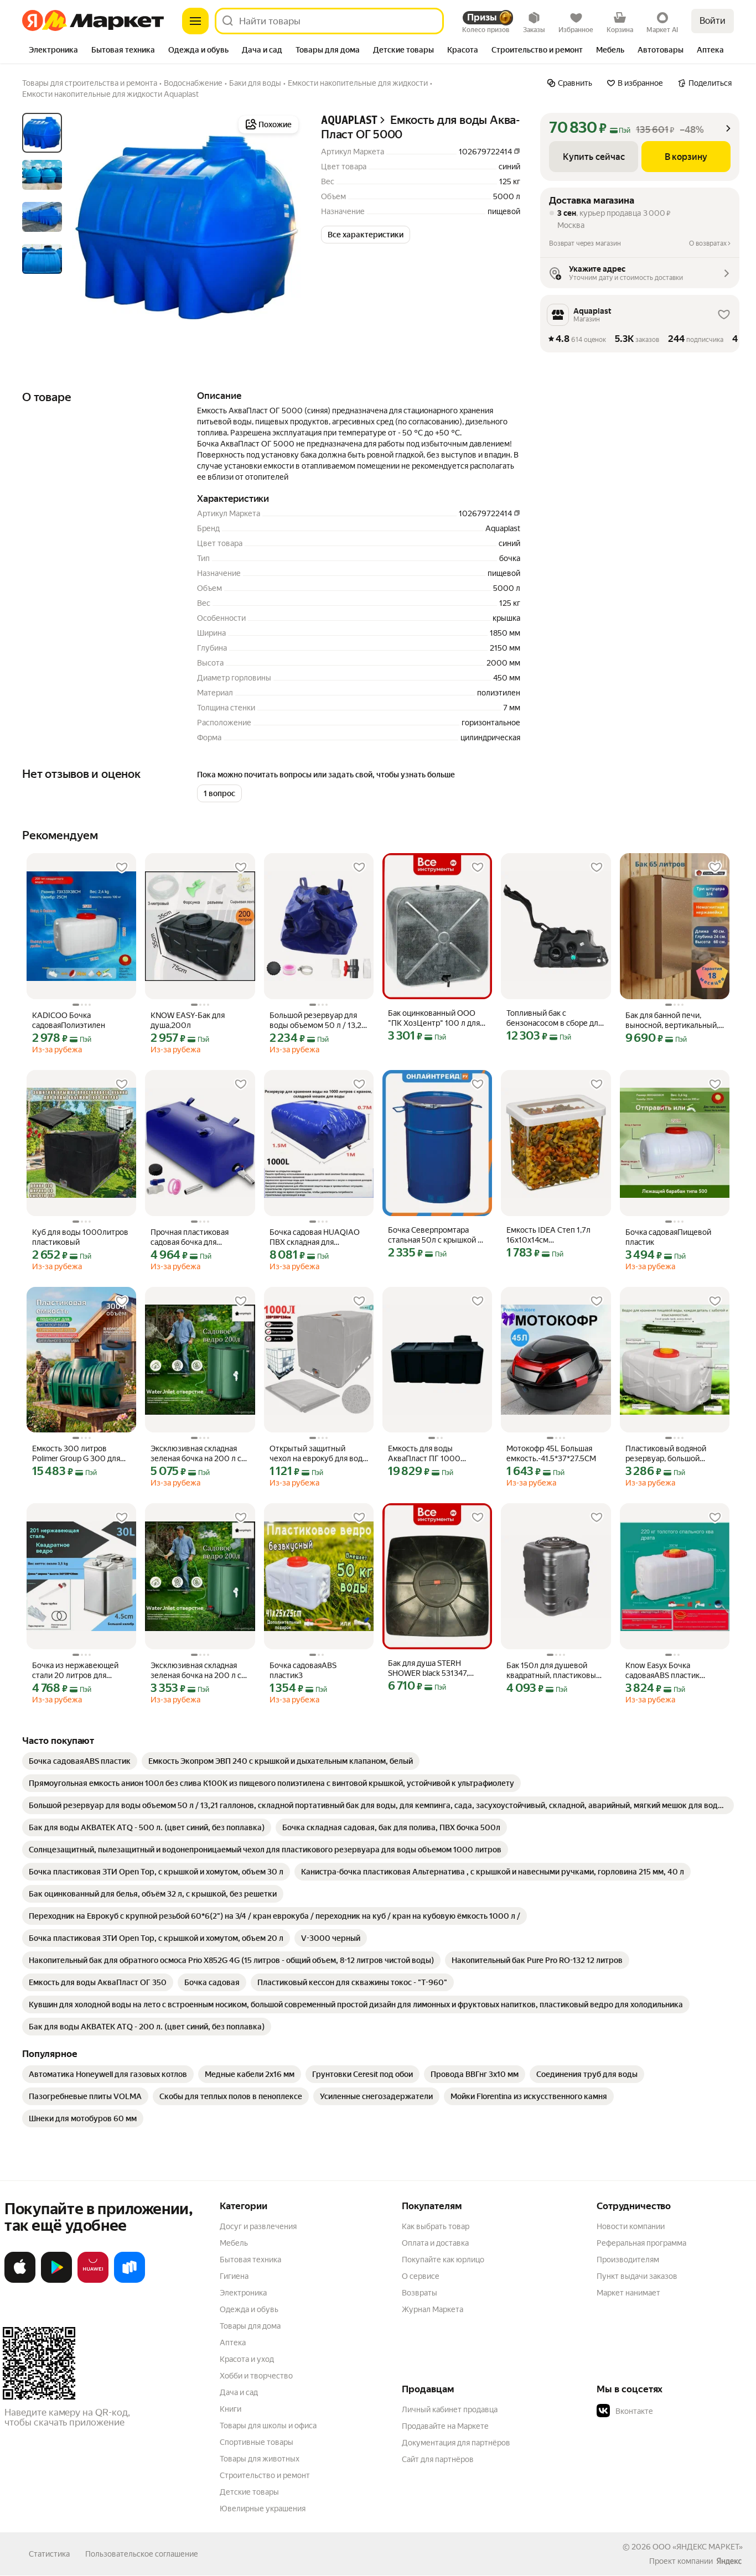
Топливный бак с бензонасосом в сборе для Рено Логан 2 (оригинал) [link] (554, 1018)
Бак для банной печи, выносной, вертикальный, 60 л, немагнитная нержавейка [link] (672, 1020)
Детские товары (249, 2492)
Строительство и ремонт (265, 2475)
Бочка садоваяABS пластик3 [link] (303, 1670)
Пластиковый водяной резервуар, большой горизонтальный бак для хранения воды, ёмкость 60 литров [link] (669, 1454)
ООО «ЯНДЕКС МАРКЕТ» (698, 2547)
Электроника (243, 2293)
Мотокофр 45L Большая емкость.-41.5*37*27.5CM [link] (551, 1453)
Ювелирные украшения (263, 2509)
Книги (231, 2409)
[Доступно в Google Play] (56, 2281)
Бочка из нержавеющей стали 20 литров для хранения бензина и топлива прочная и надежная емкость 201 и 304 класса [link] (76, 1671)
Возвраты (420, 2293)
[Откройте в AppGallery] (93, 2281)
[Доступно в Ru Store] (130, 2281)
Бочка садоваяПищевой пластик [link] (668, 1237)
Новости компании (631, 2226)
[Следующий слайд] (283, 227)
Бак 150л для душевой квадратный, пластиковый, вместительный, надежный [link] (556, 1671)
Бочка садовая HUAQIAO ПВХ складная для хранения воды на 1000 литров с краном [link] (315, 1237)
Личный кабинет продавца (450, 2409)
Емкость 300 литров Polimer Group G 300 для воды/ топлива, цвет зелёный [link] (76, 1454)
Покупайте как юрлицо (443, 2260)
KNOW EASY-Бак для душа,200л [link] (188, 1020)
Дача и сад (239, 2392)
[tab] (53, 51)
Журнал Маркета (433, 2309)
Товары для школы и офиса (268, 2426)
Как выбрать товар (436, 2226)
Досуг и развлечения (258, 2226)
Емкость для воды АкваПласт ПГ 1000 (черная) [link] (424, 1454)
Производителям (628, 2260)
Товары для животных (260, 2459)
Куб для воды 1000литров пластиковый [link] (80, 1237)
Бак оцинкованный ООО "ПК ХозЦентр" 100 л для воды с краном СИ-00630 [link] (435, 1018)
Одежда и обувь (249, 2309)
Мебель (234, 2243)
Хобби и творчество (256, 2376)
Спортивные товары (257, 2442)
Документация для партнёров (456, 2443)
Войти (713, 21)
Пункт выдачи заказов (637, 2276)
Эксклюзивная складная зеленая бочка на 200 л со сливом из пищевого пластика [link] (198, 1454)
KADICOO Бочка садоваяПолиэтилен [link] (69, 1020)
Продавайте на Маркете (445, 2426)
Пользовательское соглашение (142, 2554)
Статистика (49, 2554)
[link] (80, 1761)
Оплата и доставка (435, 2243)
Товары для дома (250, 2326)
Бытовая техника (250, 2260)
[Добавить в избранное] (122, 868)
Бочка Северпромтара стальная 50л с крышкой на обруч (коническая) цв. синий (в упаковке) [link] (437, 1235)
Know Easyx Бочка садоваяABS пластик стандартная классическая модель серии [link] (673, 1671)
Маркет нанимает (628, 2293)
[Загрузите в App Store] (20, 2281)
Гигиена (234, 2276)
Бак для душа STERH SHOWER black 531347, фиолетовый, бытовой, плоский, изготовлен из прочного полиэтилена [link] (431, 1668)
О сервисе (421, 2276)
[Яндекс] (729, 2561)
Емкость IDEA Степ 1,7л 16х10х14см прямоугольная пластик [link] (549, 1235)
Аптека (233, 2343)
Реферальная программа (641, 2243)
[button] (366, 235)
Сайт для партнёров (438, 2459)
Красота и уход (247, 2359)
